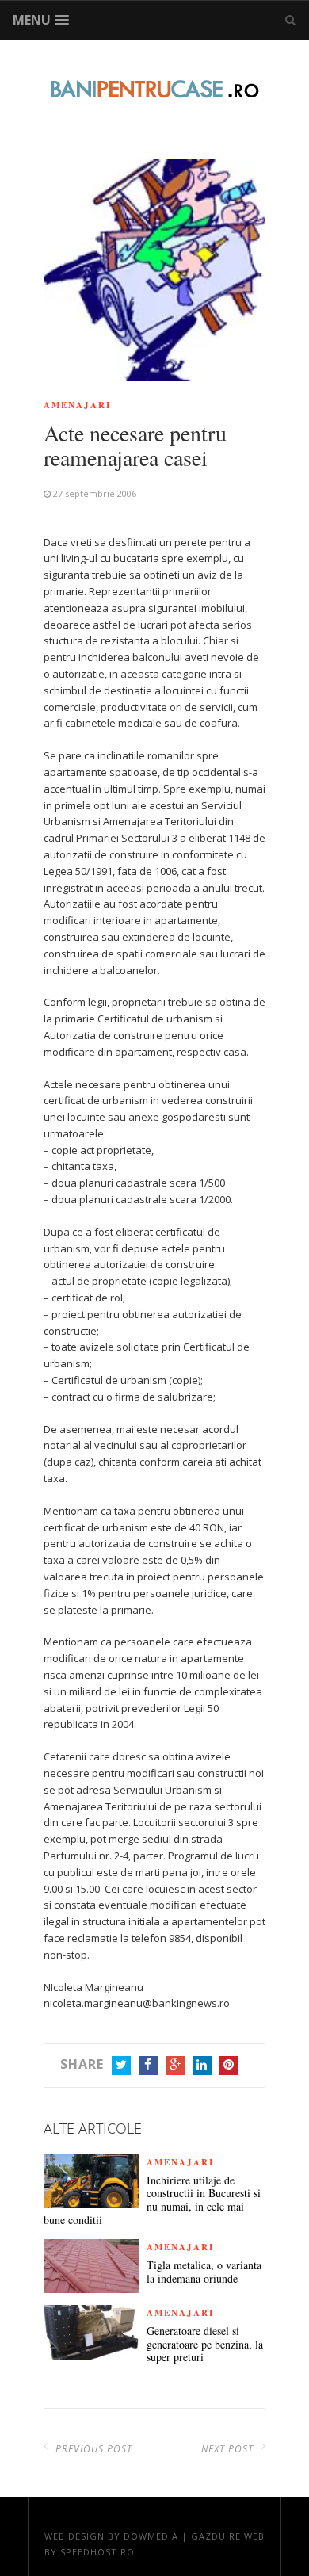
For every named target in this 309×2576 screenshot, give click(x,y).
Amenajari (77, 405)
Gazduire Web (228, 2536)
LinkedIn (202, 2066)
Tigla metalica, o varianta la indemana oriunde (204, 2272)
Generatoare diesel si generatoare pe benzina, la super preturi (205, 2345)
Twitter (121, 2066)
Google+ (175, 2066)
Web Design (74, 2536)
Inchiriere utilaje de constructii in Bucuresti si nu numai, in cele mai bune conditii (152, 2201)
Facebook (148, 2066)
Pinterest (229, 2066)
